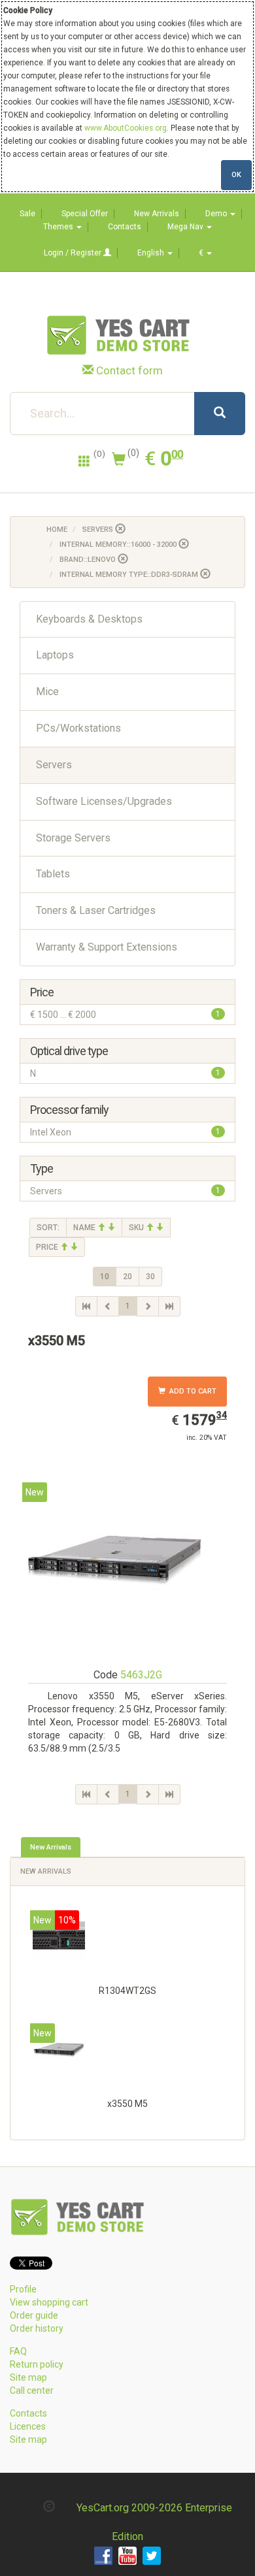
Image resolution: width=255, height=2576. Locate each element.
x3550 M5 (127, 2104)
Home (57, 530)
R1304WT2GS (127, 1991)
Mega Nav (186, 227)
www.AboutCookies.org (126, 128)
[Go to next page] (148, 1306)
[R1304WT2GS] (59, 1939)
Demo (217, 214)
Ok (236, 175)
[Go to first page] (86, 1306)
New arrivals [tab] (51, 1847)
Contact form (129, 370)
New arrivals (46, 1871)
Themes (59, 227)
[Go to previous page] (108, 1306)
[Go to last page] (169, 1306)
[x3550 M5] (59, 2052)
